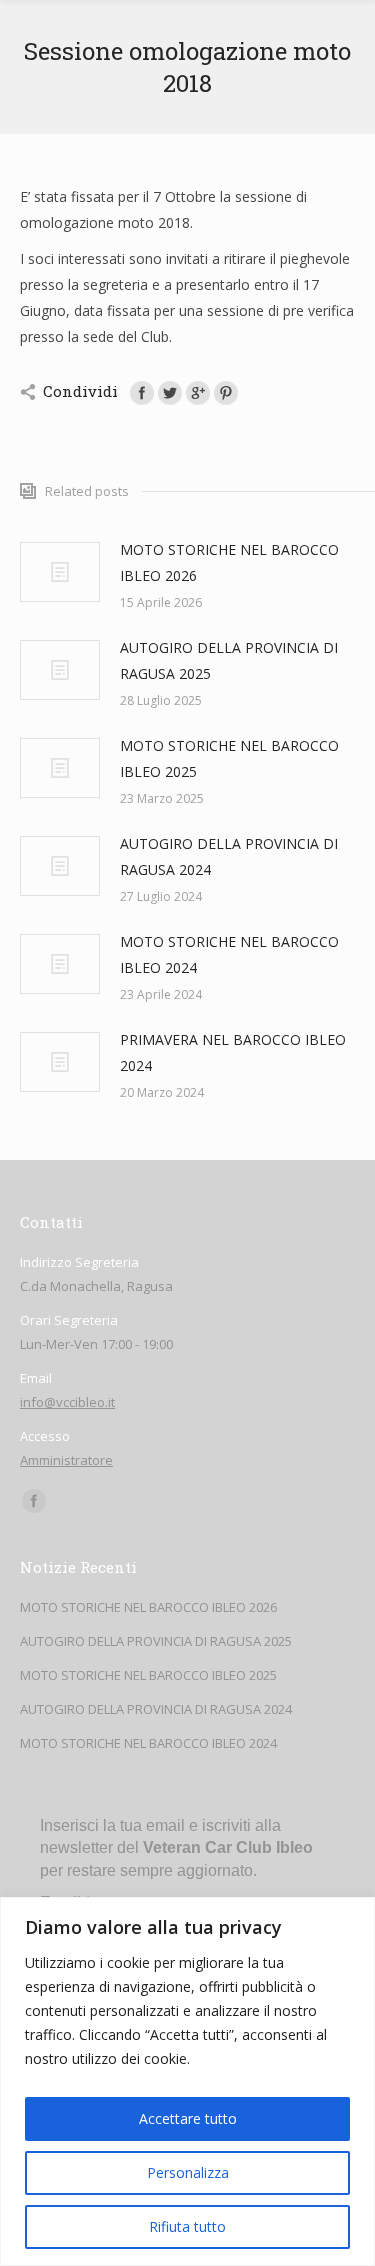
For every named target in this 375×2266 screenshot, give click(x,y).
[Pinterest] (226, 393)
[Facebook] (142, 393)
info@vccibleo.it (67, 1402)
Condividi (80, 391)
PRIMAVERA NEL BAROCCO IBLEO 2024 (233, 1052)
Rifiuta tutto (187, 2226)
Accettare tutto (188, 2118)
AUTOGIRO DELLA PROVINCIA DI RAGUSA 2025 (229, 660)
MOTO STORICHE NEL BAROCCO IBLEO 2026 (229, 562)
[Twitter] (170, 393)
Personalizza (188, 2172)
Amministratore (66, 1460)
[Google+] (198, 393)
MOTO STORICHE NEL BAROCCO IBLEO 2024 (229, 954)
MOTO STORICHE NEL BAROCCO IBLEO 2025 (229, 758)
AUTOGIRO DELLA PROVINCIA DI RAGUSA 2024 (229, 856)
